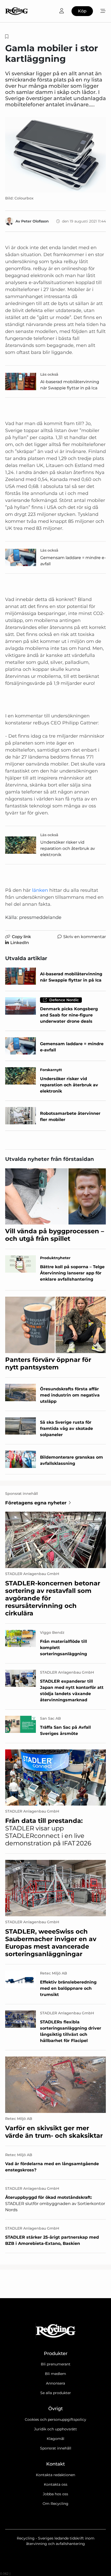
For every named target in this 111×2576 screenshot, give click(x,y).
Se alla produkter (56, 2393)
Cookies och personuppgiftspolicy (55, 2419)
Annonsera (55, 2383)
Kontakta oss (56, 2484)
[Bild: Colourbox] (55, 155)
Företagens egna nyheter (36, 1503)
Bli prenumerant (56, 2364)
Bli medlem (55, 2374)
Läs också (49, 374)
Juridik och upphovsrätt (55, 2429)
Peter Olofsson (35, 221)
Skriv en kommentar (85, 937)
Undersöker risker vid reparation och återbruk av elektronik (68, 848)
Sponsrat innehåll (56, 2448)
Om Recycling (55, 2504)
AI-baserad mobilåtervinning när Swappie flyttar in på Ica (70, 385)
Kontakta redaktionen (55, 2475)
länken (40, 890)
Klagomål (55, 2439)
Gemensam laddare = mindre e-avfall (73, 561)
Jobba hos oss (55, 2494)
